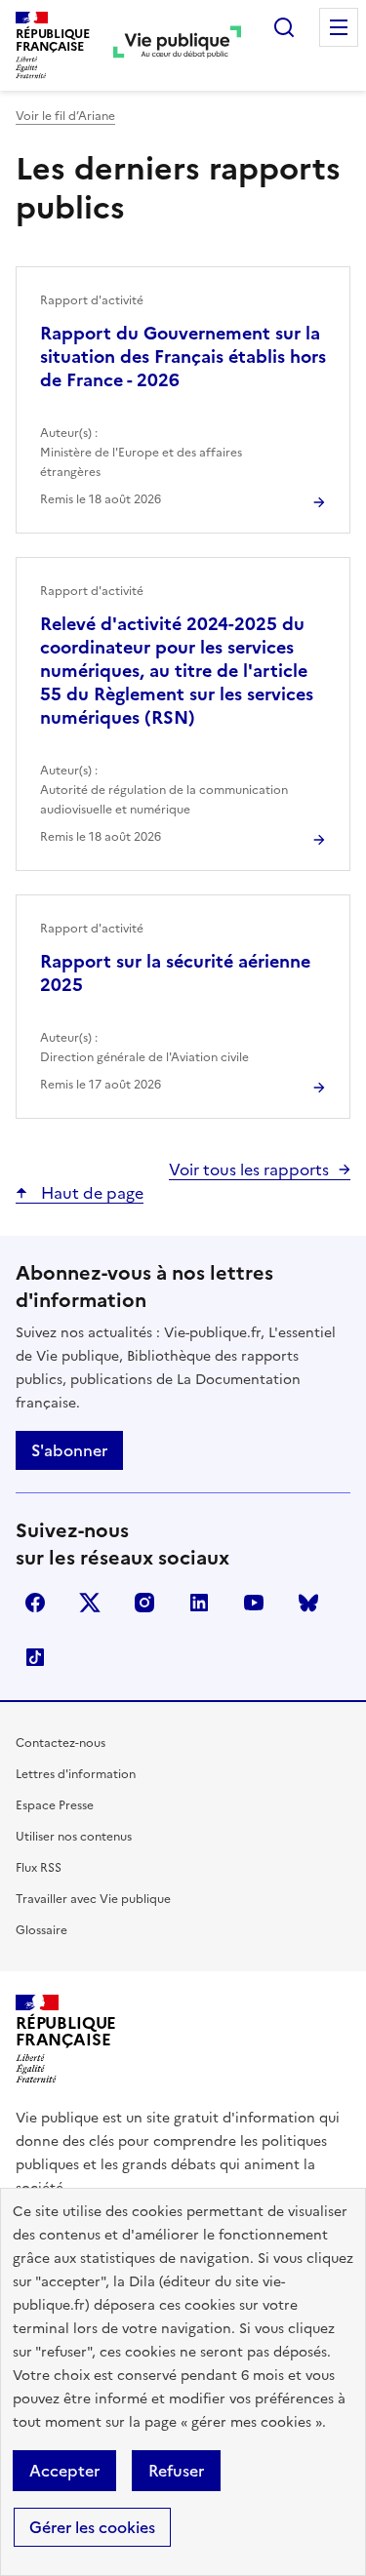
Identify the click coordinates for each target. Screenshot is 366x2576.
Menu (339, 27)
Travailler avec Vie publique (93, 1899)
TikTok (35, 1657)
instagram (144, 1603)
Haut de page (90, 1193)
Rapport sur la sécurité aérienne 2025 (175, 973)
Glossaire (41, 1930)
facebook (35, 1603)
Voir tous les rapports (249, 1169)
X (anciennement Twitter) (90, 1603)
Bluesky (308, 1603)
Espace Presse (55, 1805)
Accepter (64, 2471)
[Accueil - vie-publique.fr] (177, 45)
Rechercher (284, 27)
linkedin (199, 1603)
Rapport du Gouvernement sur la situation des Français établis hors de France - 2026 (183, 357)
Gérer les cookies (92, 2527)
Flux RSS (39, 1868)
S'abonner (69, 1450)
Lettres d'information (76, 1774)
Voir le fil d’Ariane (65, 116)
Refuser (176, 2471)
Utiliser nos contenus (74, 1837)
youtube (254, 1603)
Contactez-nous (61, 1743)
